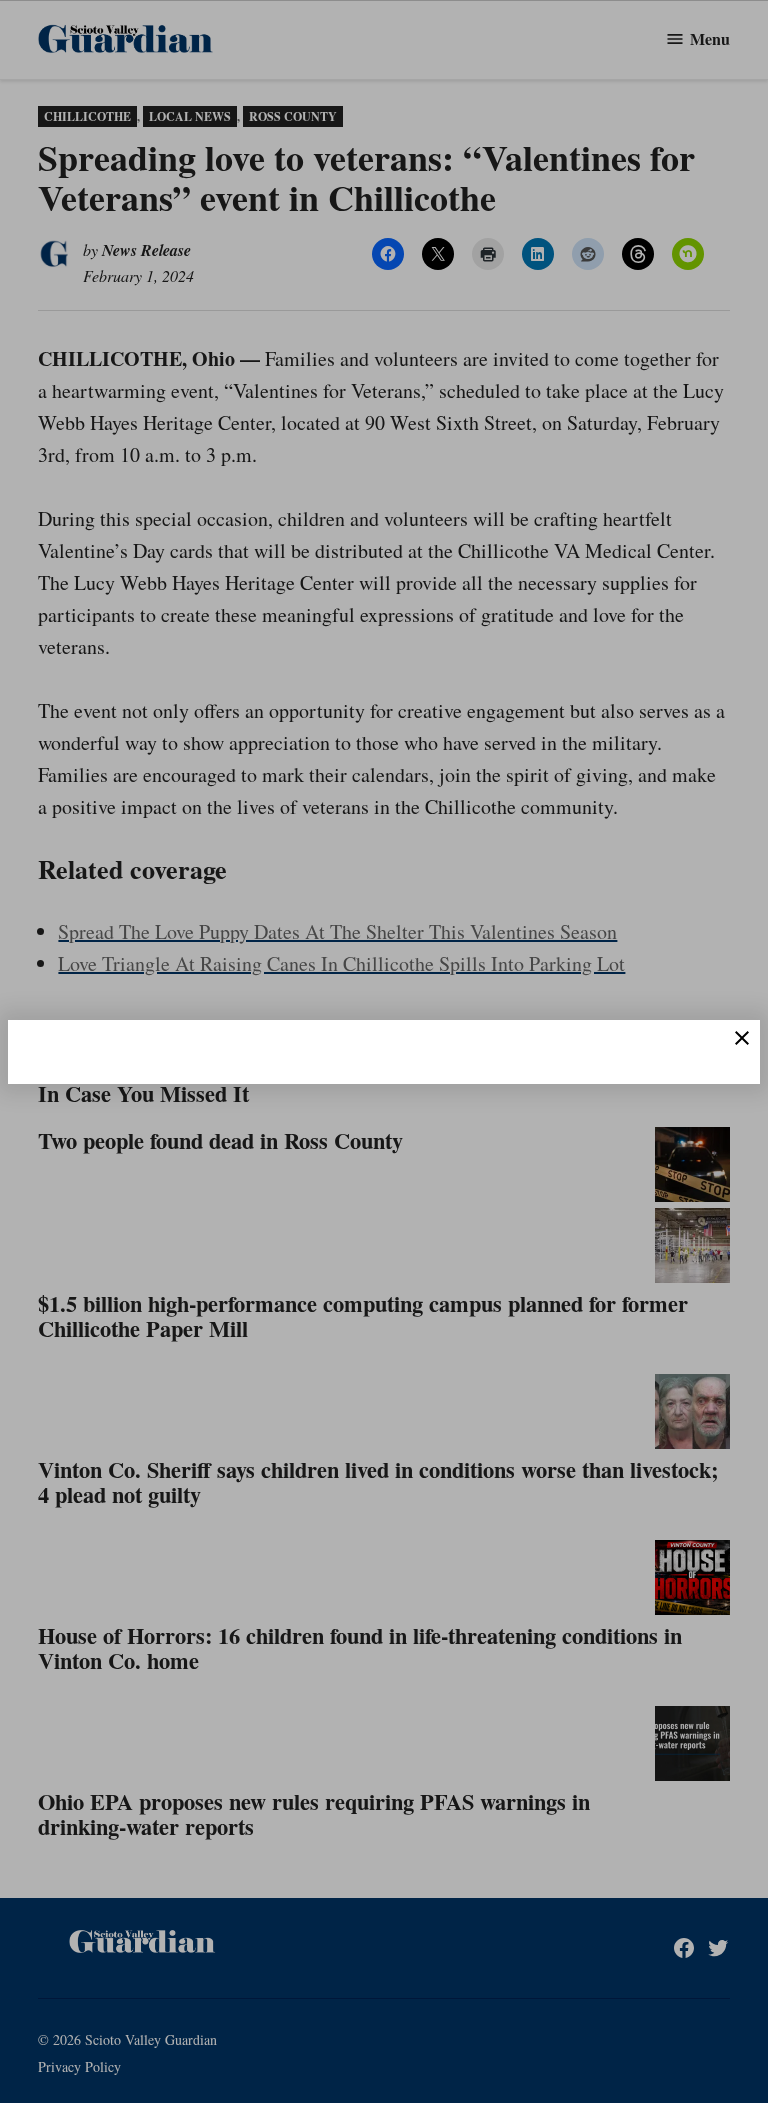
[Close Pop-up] (742, 1038)
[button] (384, 1051)
